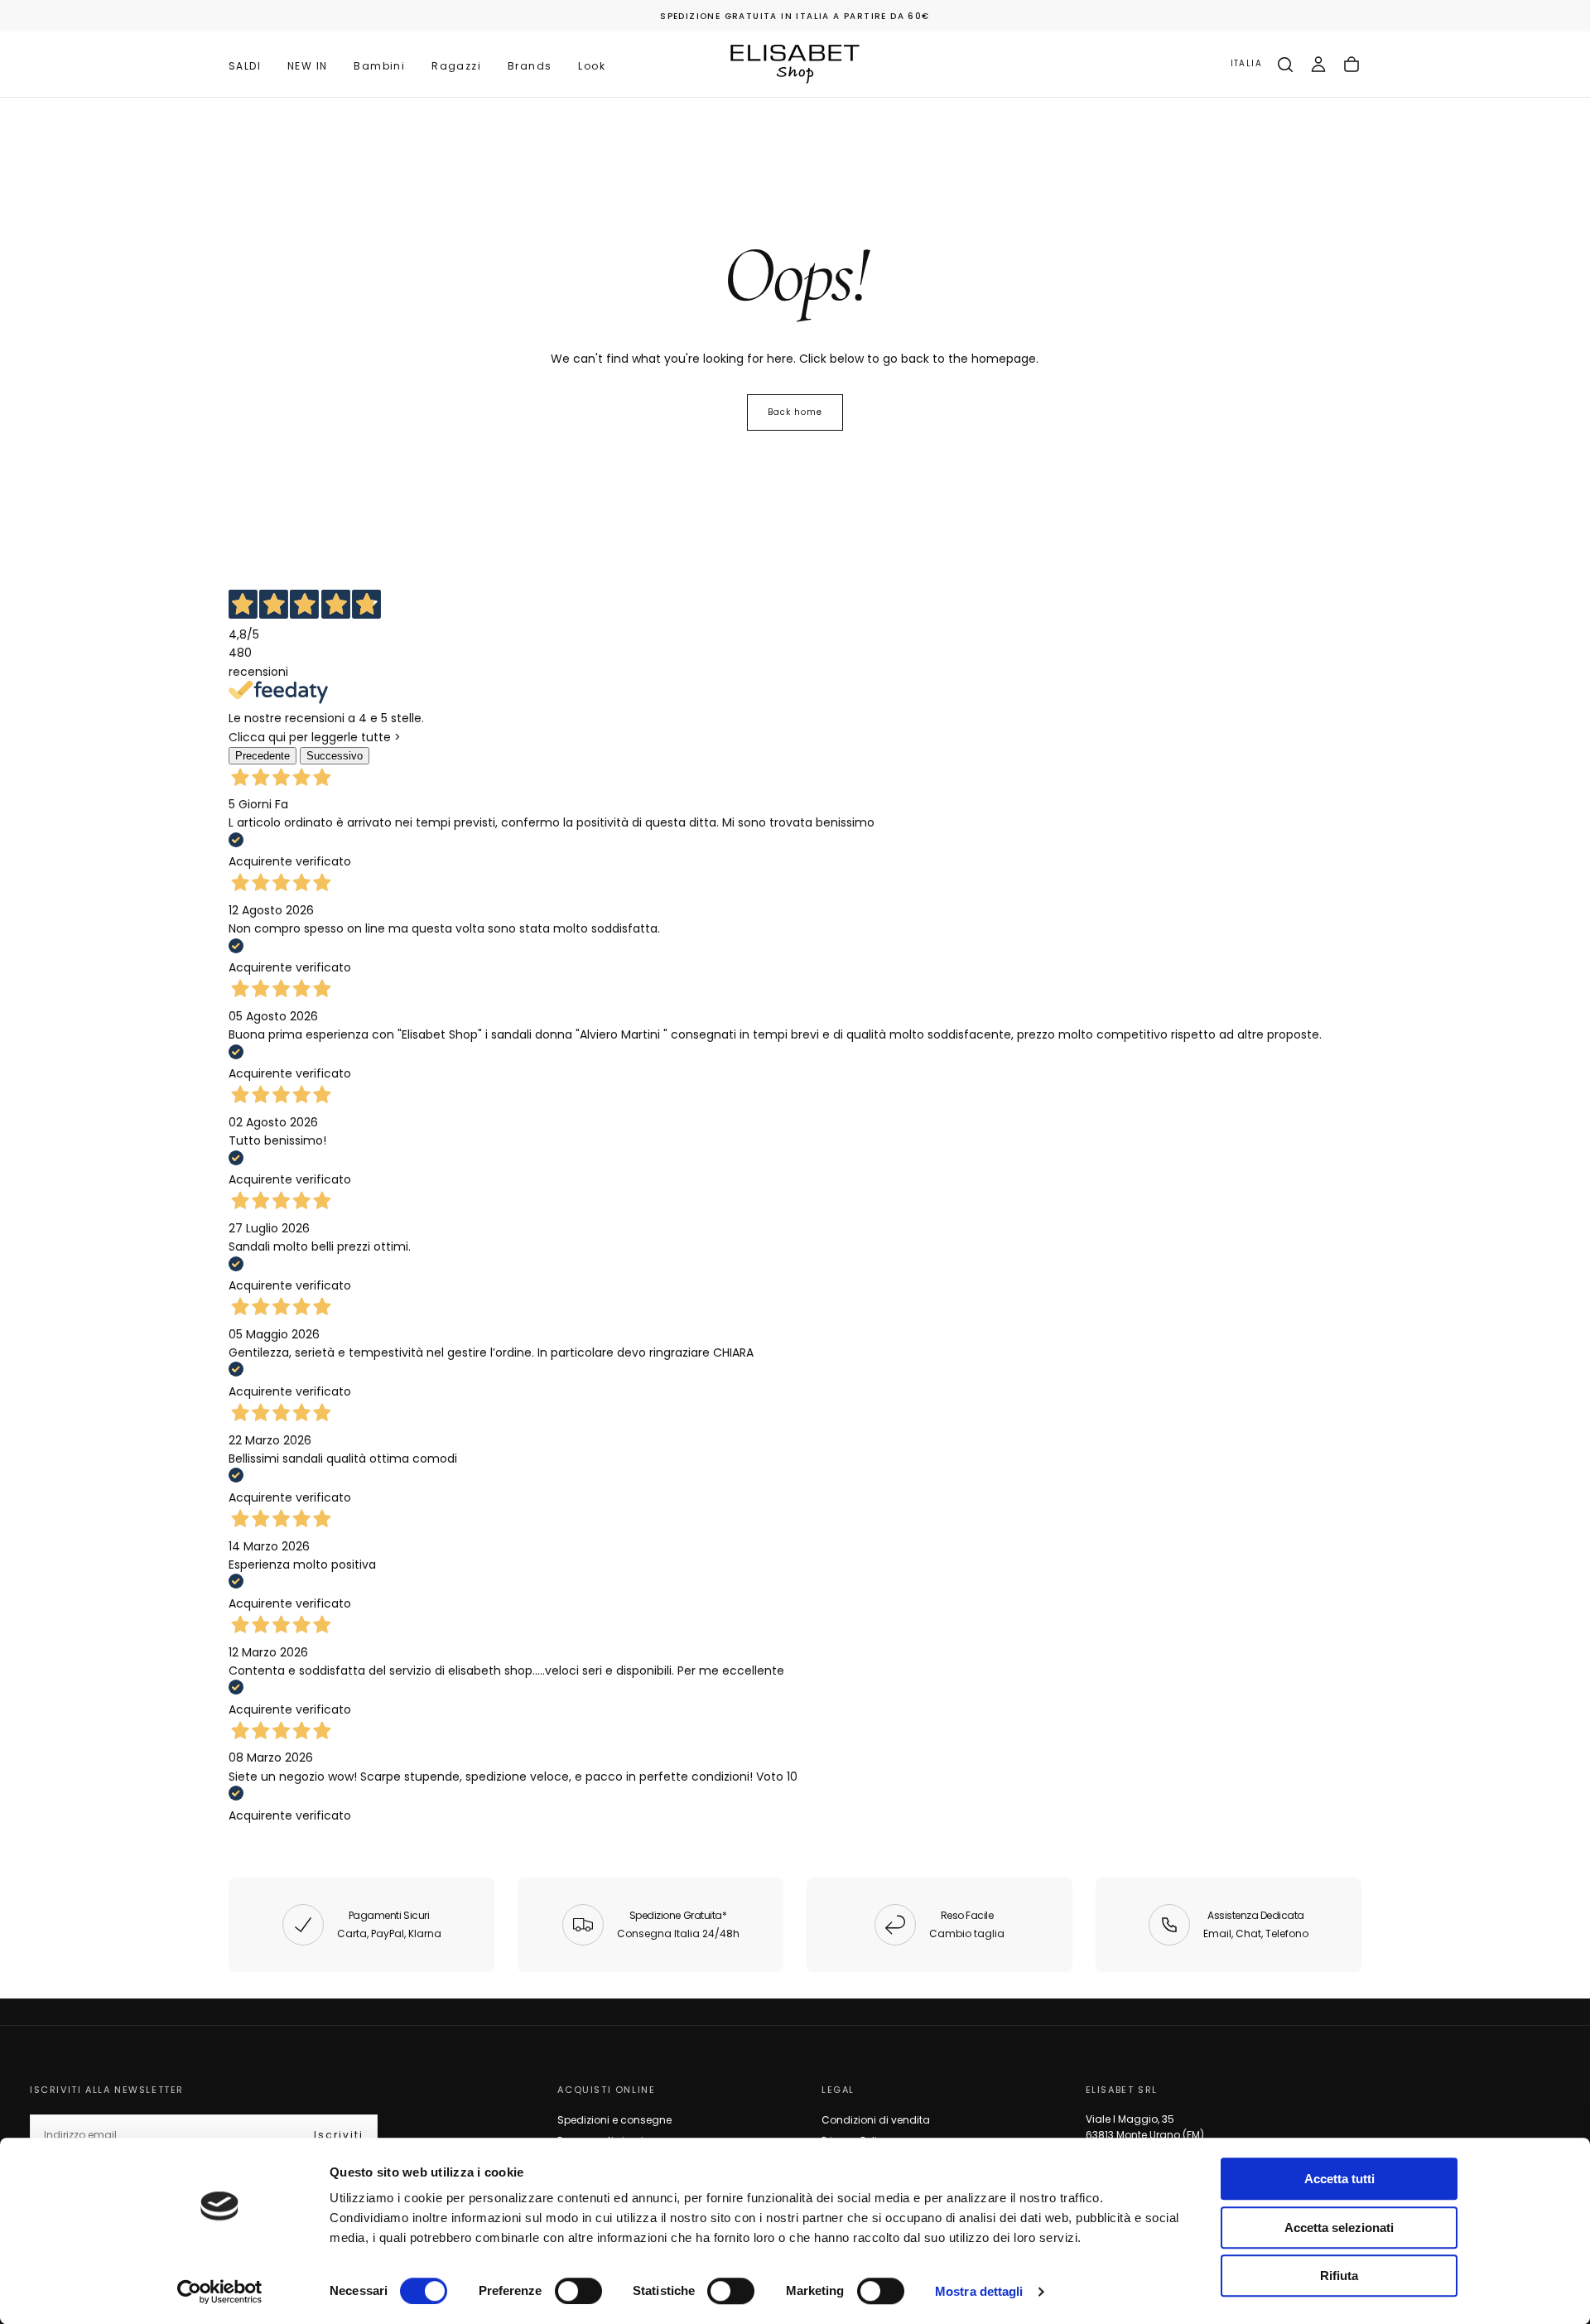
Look (592, 66)
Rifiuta (1339, 2276)
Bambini (379, 66)
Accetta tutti (1339, 2179)
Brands (530, 66)
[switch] (578, 2291)
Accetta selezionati (1339, 2228)
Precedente (263, 756)
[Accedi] (1318, 65)
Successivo (335, 756)
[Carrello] (1351, 65)
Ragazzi (456, 66)
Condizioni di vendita (876, 2120)
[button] (1246, 64)
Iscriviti (339, 2135)
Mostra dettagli (979, 2291)
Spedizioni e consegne (614, 2120)
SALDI (245, 66)
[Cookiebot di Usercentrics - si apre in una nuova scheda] (220, 2292)
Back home (795, 412)
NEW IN (307, 66)
